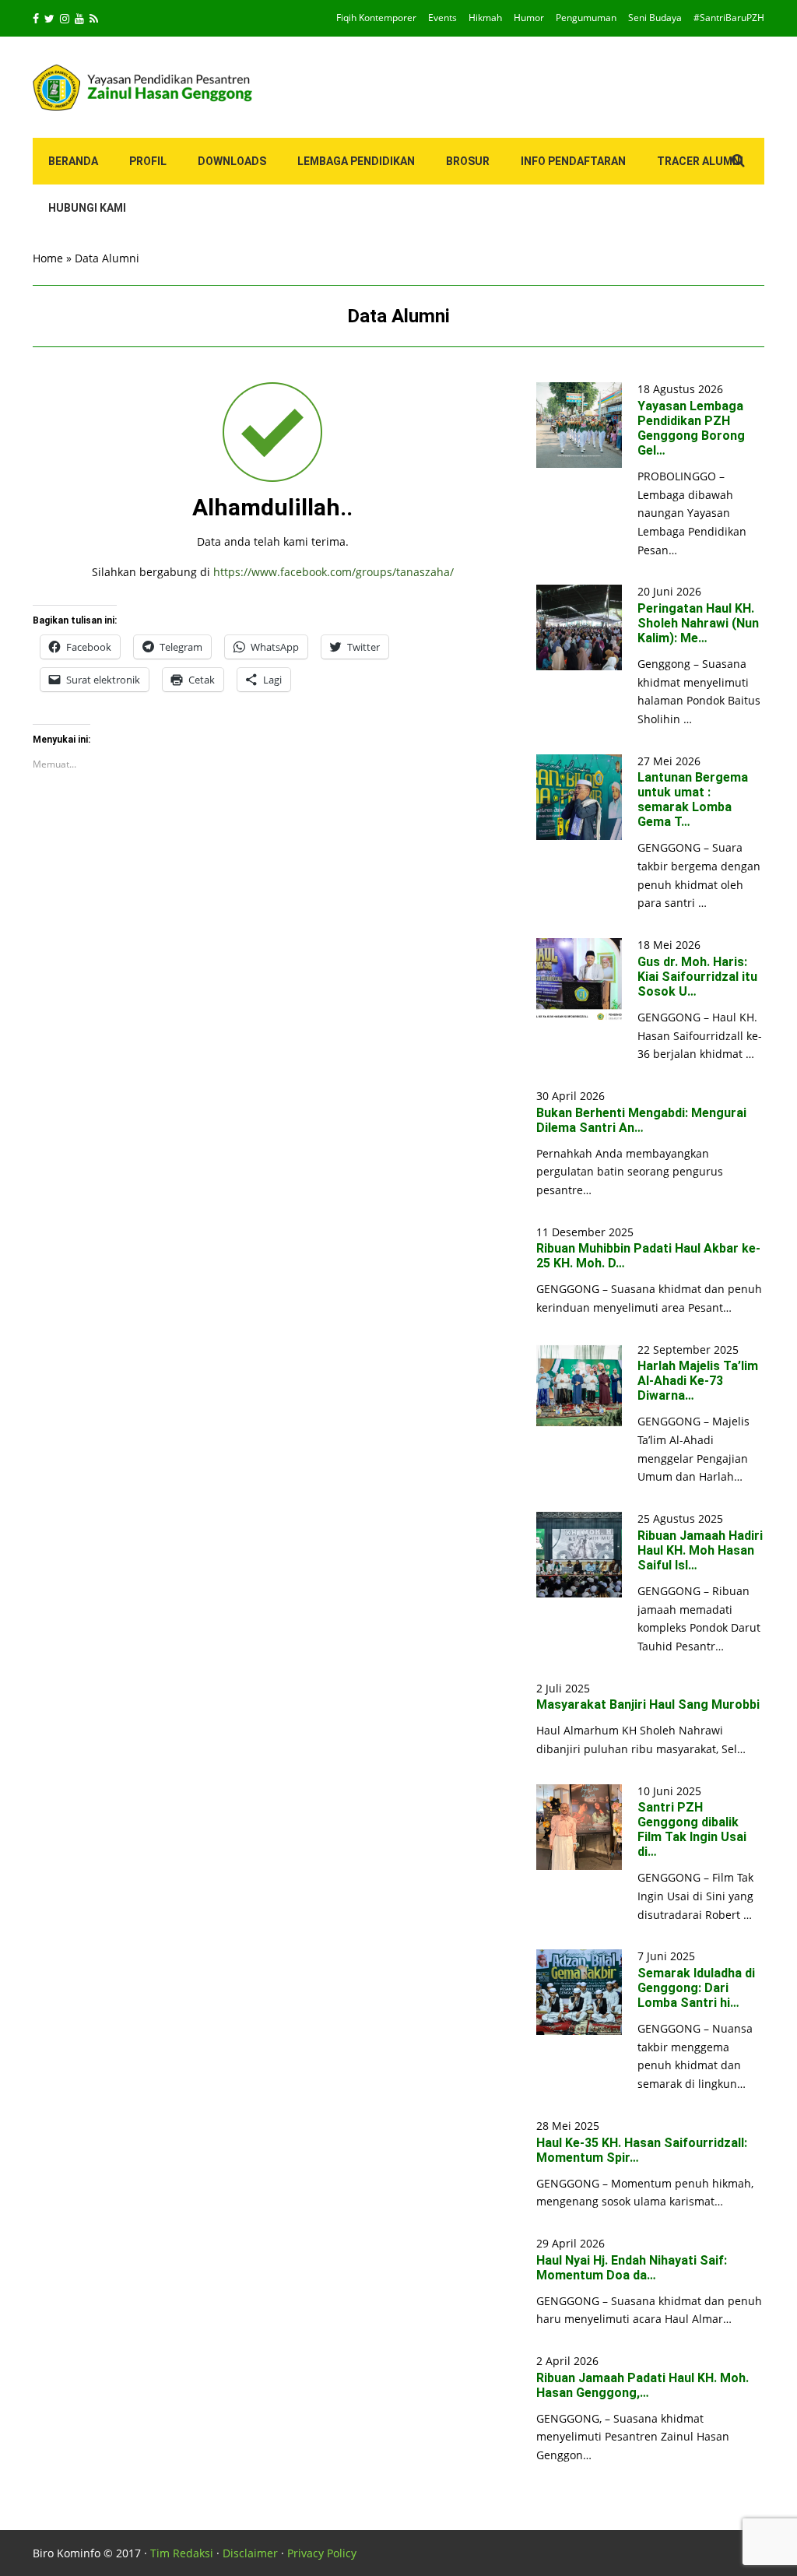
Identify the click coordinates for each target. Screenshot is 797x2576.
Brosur (468, 161)
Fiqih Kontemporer (376, 18)
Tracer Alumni (700, 161)
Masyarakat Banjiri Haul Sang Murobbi (648, 1704)
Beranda (73, 161)
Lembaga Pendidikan (356, 161)
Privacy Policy (322, 2553)
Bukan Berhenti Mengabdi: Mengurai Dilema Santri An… (641, 1120)
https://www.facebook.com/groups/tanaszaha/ (334, 572)
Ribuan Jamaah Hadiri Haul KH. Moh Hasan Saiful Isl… (700, 1550)
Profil (148, 161)
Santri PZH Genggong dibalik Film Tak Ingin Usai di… (692, 1829)
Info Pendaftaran (573, 161)
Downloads (232, 161)
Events (442, 18)
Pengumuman (586, 18)
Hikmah (485, 18)
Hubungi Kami (87, 208)
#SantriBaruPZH (729, 18)
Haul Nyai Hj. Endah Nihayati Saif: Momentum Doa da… (632, 2268)
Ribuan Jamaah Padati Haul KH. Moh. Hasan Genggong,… (643, 2385)
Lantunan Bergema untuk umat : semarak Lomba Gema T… (693, 800)
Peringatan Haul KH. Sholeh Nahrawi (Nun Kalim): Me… (698, 623)
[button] (579, 425)
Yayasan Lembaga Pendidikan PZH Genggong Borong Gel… (691, 428)
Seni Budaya (655, 18)
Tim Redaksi (182, 2553)
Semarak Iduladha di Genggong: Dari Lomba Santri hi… (696, 1988)
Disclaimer (250, 2553)
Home (48, 258)
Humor (529, 18)
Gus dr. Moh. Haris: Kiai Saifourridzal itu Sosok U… (697, 977)
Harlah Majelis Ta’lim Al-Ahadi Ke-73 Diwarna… (698, 1381)
